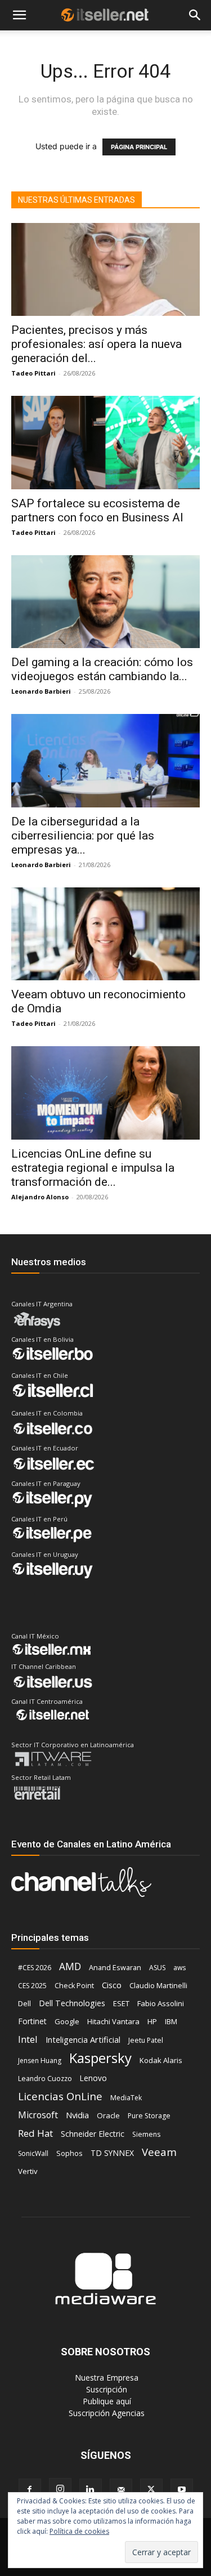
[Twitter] (151, 2490)
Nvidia (77, 2115)
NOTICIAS (28, 43)
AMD (70, 1966)
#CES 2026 (35, 1968)
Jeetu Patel (146, 2040)
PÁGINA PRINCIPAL (139, 147)
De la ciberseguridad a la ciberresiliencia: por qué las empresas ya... (83, 836)
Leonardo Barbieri (41, 691)
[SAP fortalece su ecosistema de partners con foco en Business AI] (105, 442)
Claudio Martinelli (158, 1985)
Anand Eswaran (115, 1967)
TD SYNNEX (112, 2153)
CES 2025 (32, 1986)
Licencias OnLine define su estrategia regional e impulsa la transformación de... (93, 1168)
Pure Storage (149, 2116)
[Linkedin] (91, 2490)
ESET (121, 2003)
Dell (24, 2003)
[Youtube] (182, 2490)
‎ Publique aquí (106, 2401)
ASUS (157, 1968)
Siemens (146, 2134)
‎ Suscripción (105, 2389)
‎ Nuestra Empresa (105, 2378)
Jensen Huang (40, 2061)
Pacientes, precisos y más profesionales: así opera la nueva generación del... (96, 344)
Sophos (69, 2153)
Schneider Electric (93, 2134)
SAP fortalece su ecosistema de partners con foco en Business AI (97, 510)
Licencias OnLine (60, 2096)
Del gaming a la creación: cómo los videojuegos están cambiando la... (102, 669)
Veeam (159, 2152)
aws (179, 1968)
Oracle (108, 2115)
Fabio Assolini (161, 2003)
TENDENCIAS (97, 43)
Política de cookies (79, 2531)
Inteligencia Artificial (83, 2039)
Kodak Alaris (161, 2060)
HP (152, 2021)
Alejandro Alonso (40, 1197)
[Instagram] (60, 2489)
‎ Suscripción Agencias (105, 2413)
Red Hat (35, 2133)
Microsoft (38, 2115)
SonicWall (33, 2153)
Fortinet (32, 2021)
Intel (28, 2039)
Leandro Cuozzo (45, 2079)
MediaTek (126, 2098)
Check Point (74, 1986)
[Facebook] (30, 2490)
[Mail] (121, 2490)
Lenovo (93, 2078)
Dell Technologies (72, 2003)
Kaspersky (100, 2058)
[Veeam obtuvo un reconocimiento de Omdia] (105, 934)
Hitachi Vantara (113, 2021)
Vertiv (28, 2171)
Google (67, 2021)
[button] (19, 15)
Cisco (112, 1985)
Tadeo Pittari (33, 373)
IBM (171, 2022)
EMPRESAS (158, 43)
